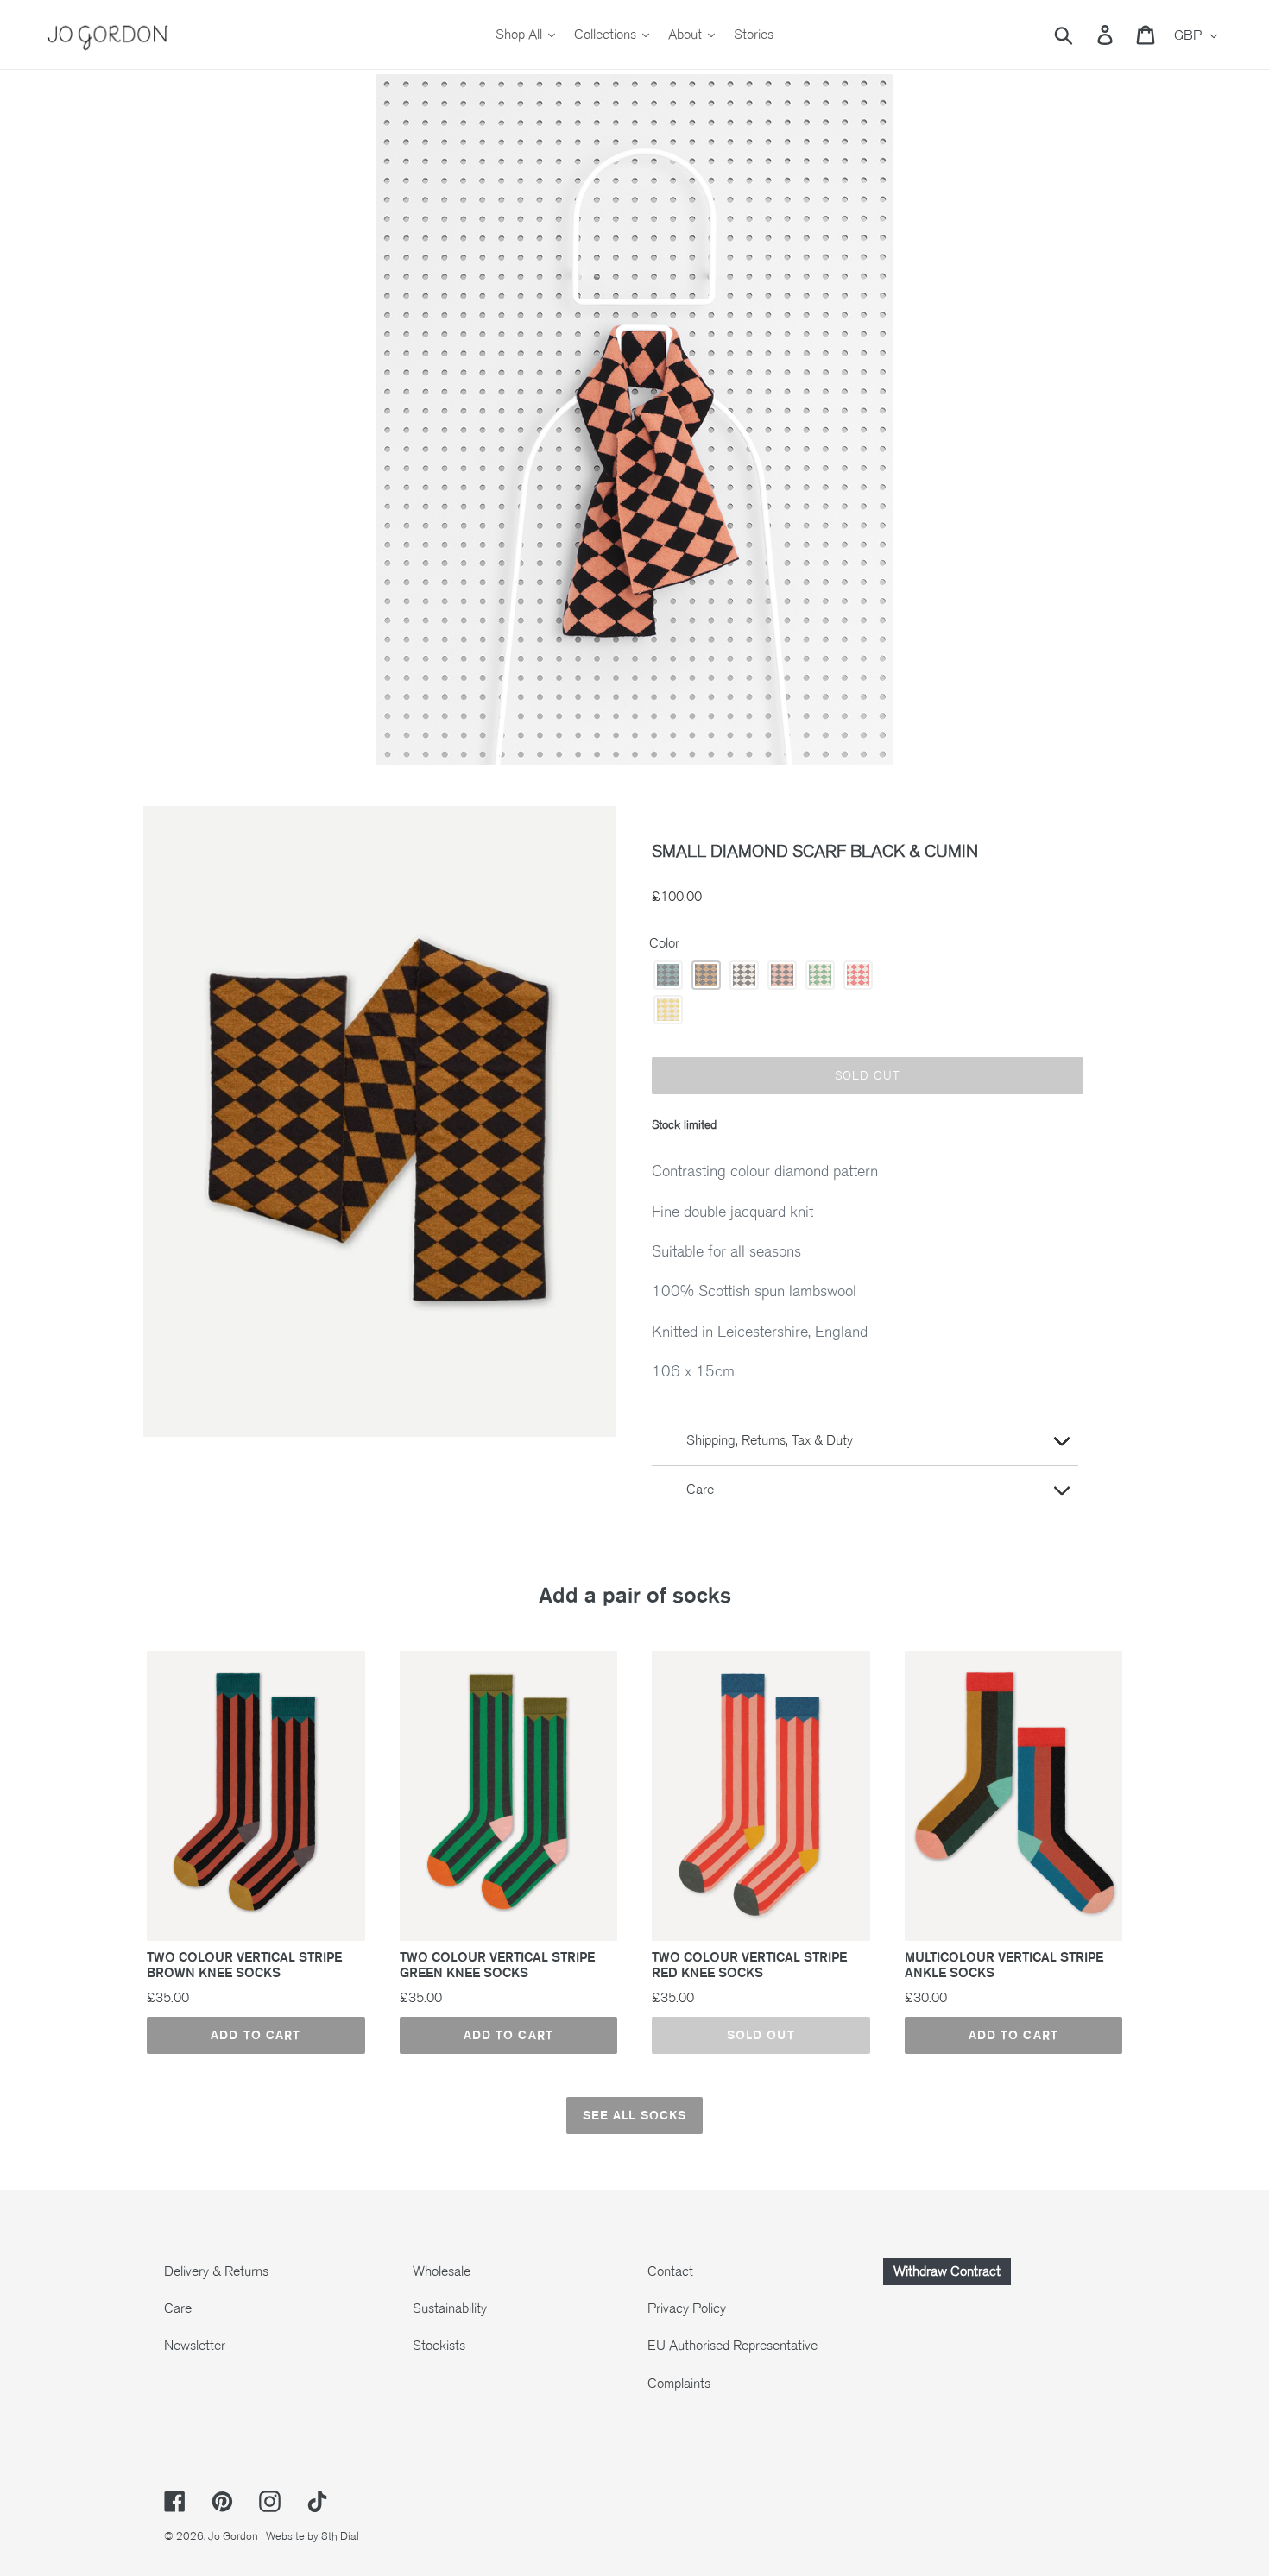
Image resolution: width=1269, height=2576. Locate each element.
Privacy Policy (687, 2308)
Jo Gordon (233, 2536)
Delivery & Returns (216, 2271)
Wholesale (442, 2271)
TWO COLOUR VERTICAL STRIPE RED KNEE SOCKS (749, 1965)
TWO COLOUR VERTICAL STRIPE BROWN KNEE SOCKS (244, 1965)
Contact (670, 2271)
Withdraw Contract (947, 2271)
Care (178, 2308)
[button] (668, 975)
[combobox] (1084, 35)
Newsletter (195, 2346)
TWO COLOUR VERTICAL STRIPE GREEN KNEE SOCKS (497, 1965)
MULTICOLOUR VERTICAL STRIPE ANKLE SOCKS (1004, 1965)
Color (664, 943)
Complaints (679, 2384)
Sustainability (450, 2308)
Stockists (439, 2346)
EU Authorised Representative (732, 2346)
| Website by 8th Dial (310, 2536)
